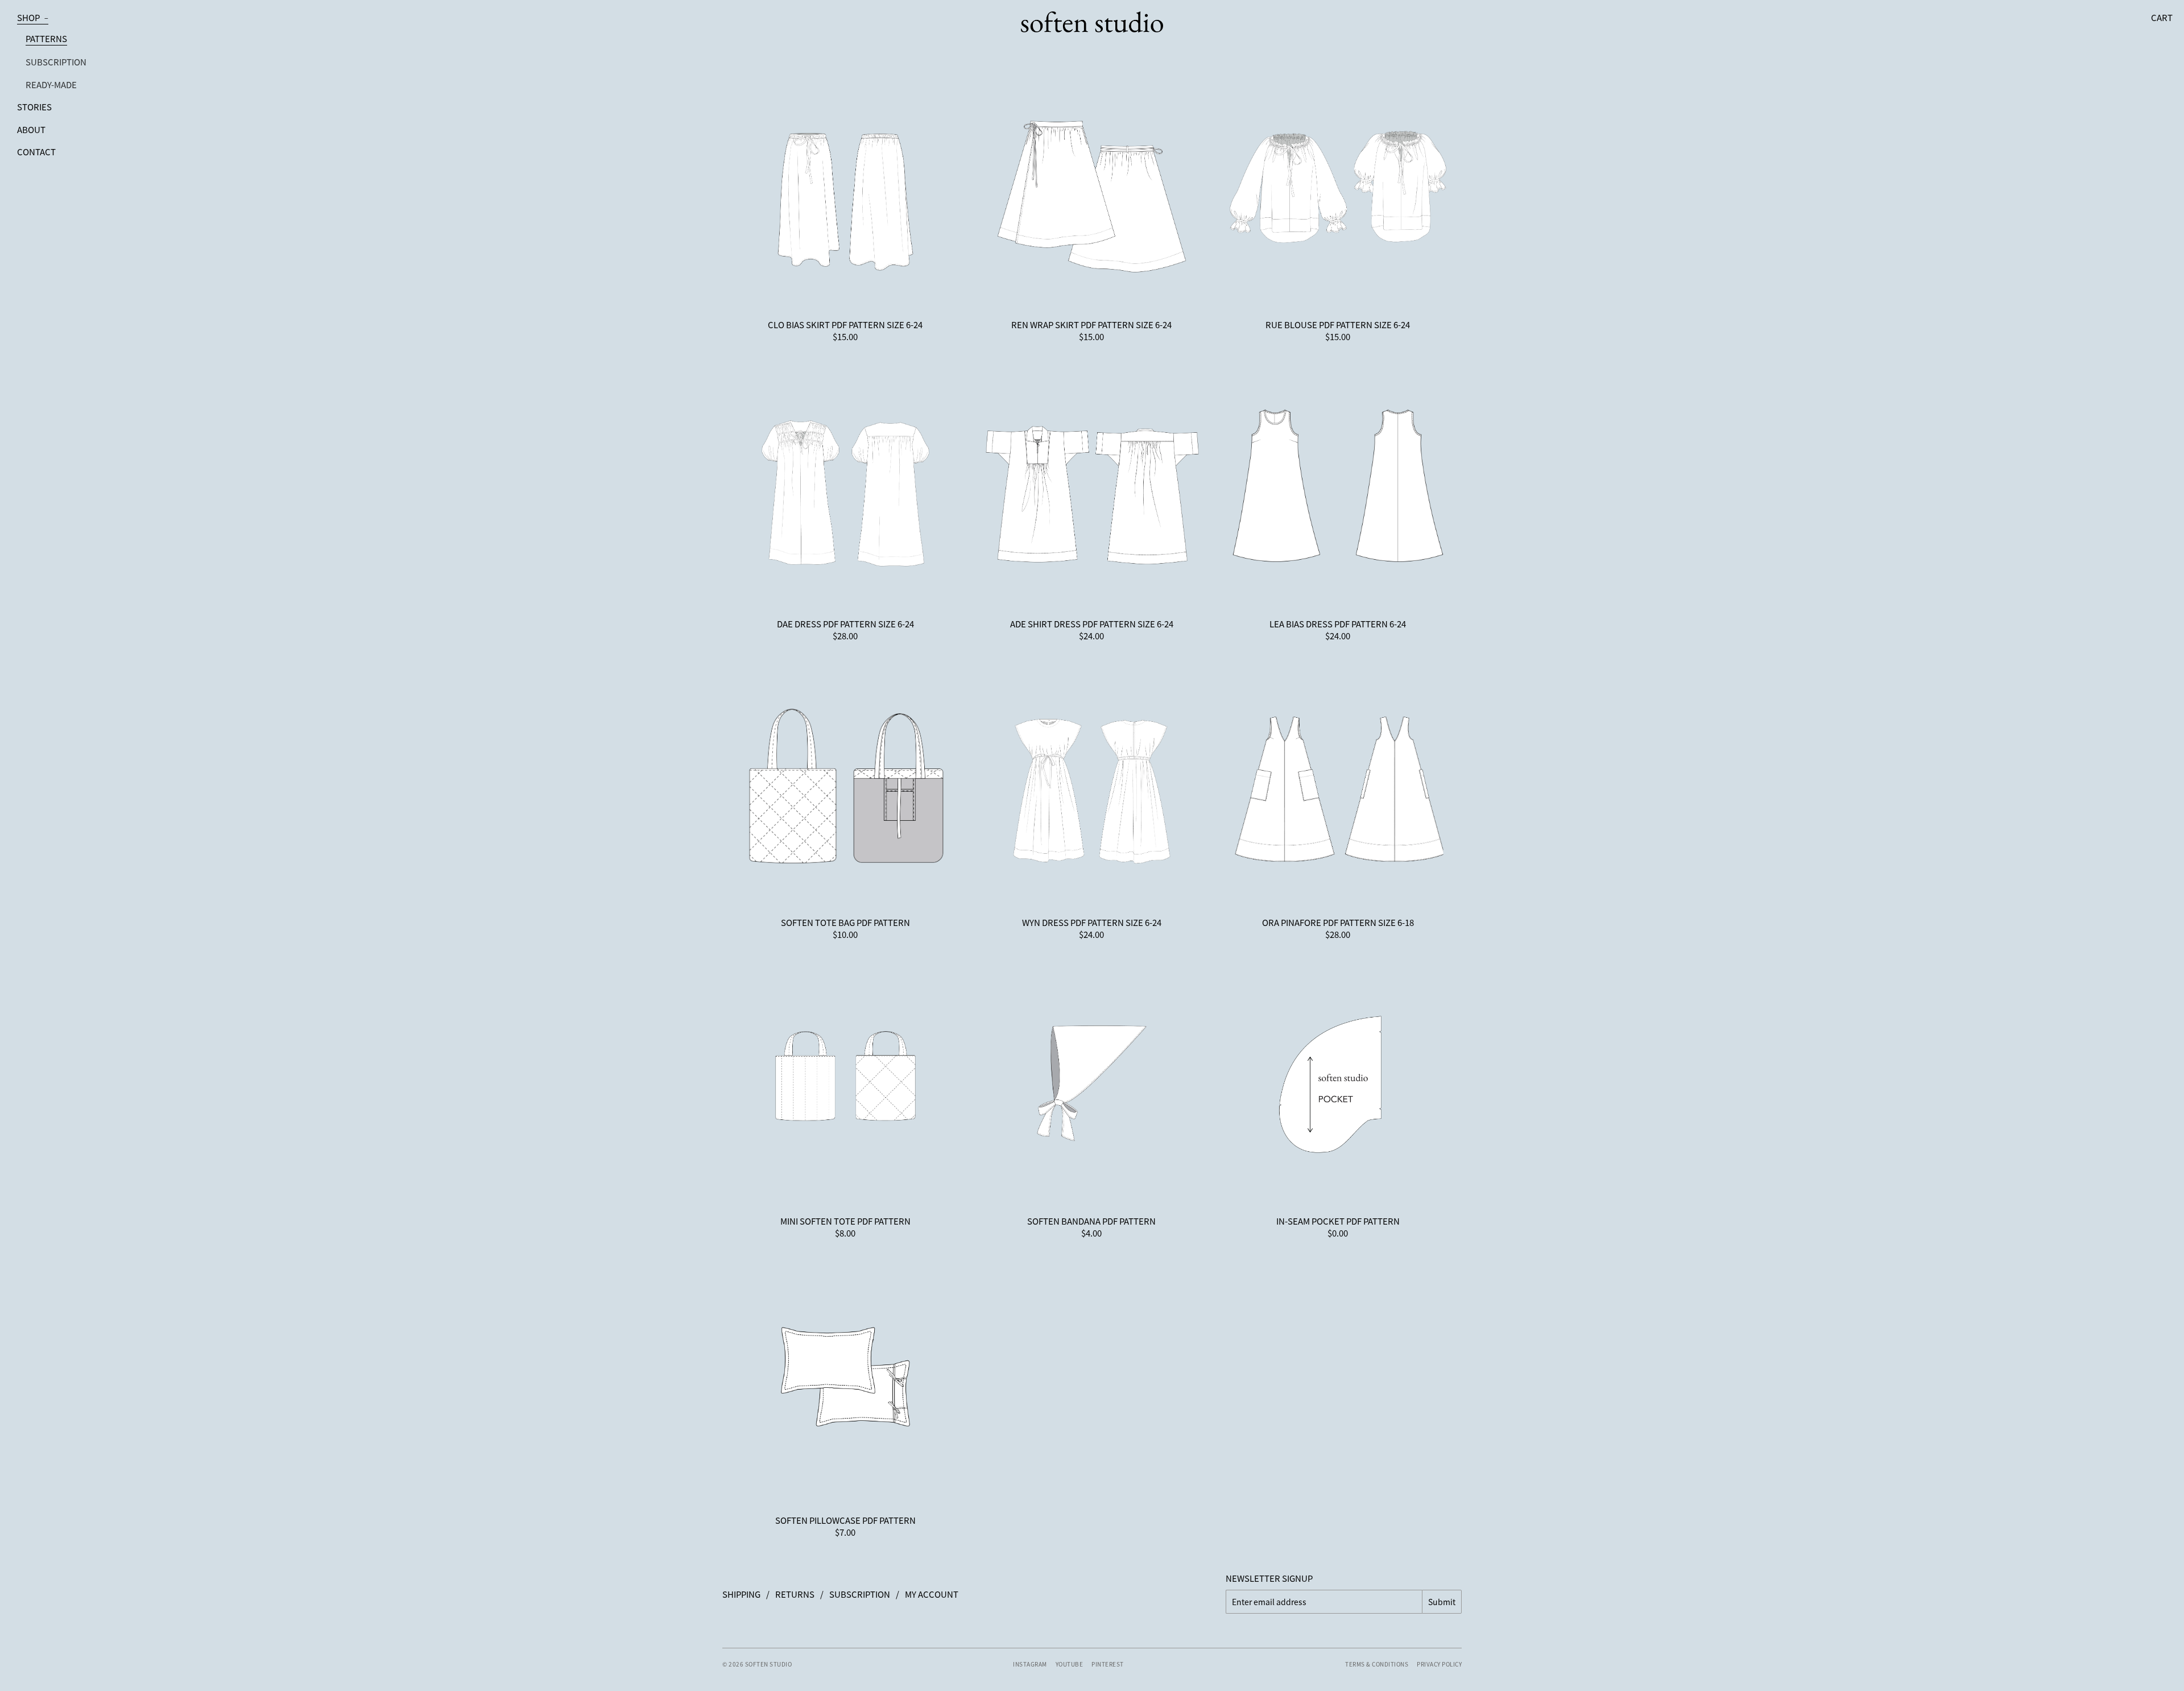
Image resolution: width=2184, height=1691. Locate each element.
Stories (34, 107)
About (31, 129)
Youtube (1070, 1664)
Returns (795, 1594)
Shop (33, 17)
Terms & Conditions (1377, 1664)
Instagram (1030, 1664)
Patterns (46, 38)
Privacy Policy (1439, 1664)
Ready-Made (51, 84)
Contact (36, 152)
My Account (932, 1594)
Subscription (56, 62)
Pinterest (1108, 1664)
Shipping (741, 1594)
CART (2162, 17)
